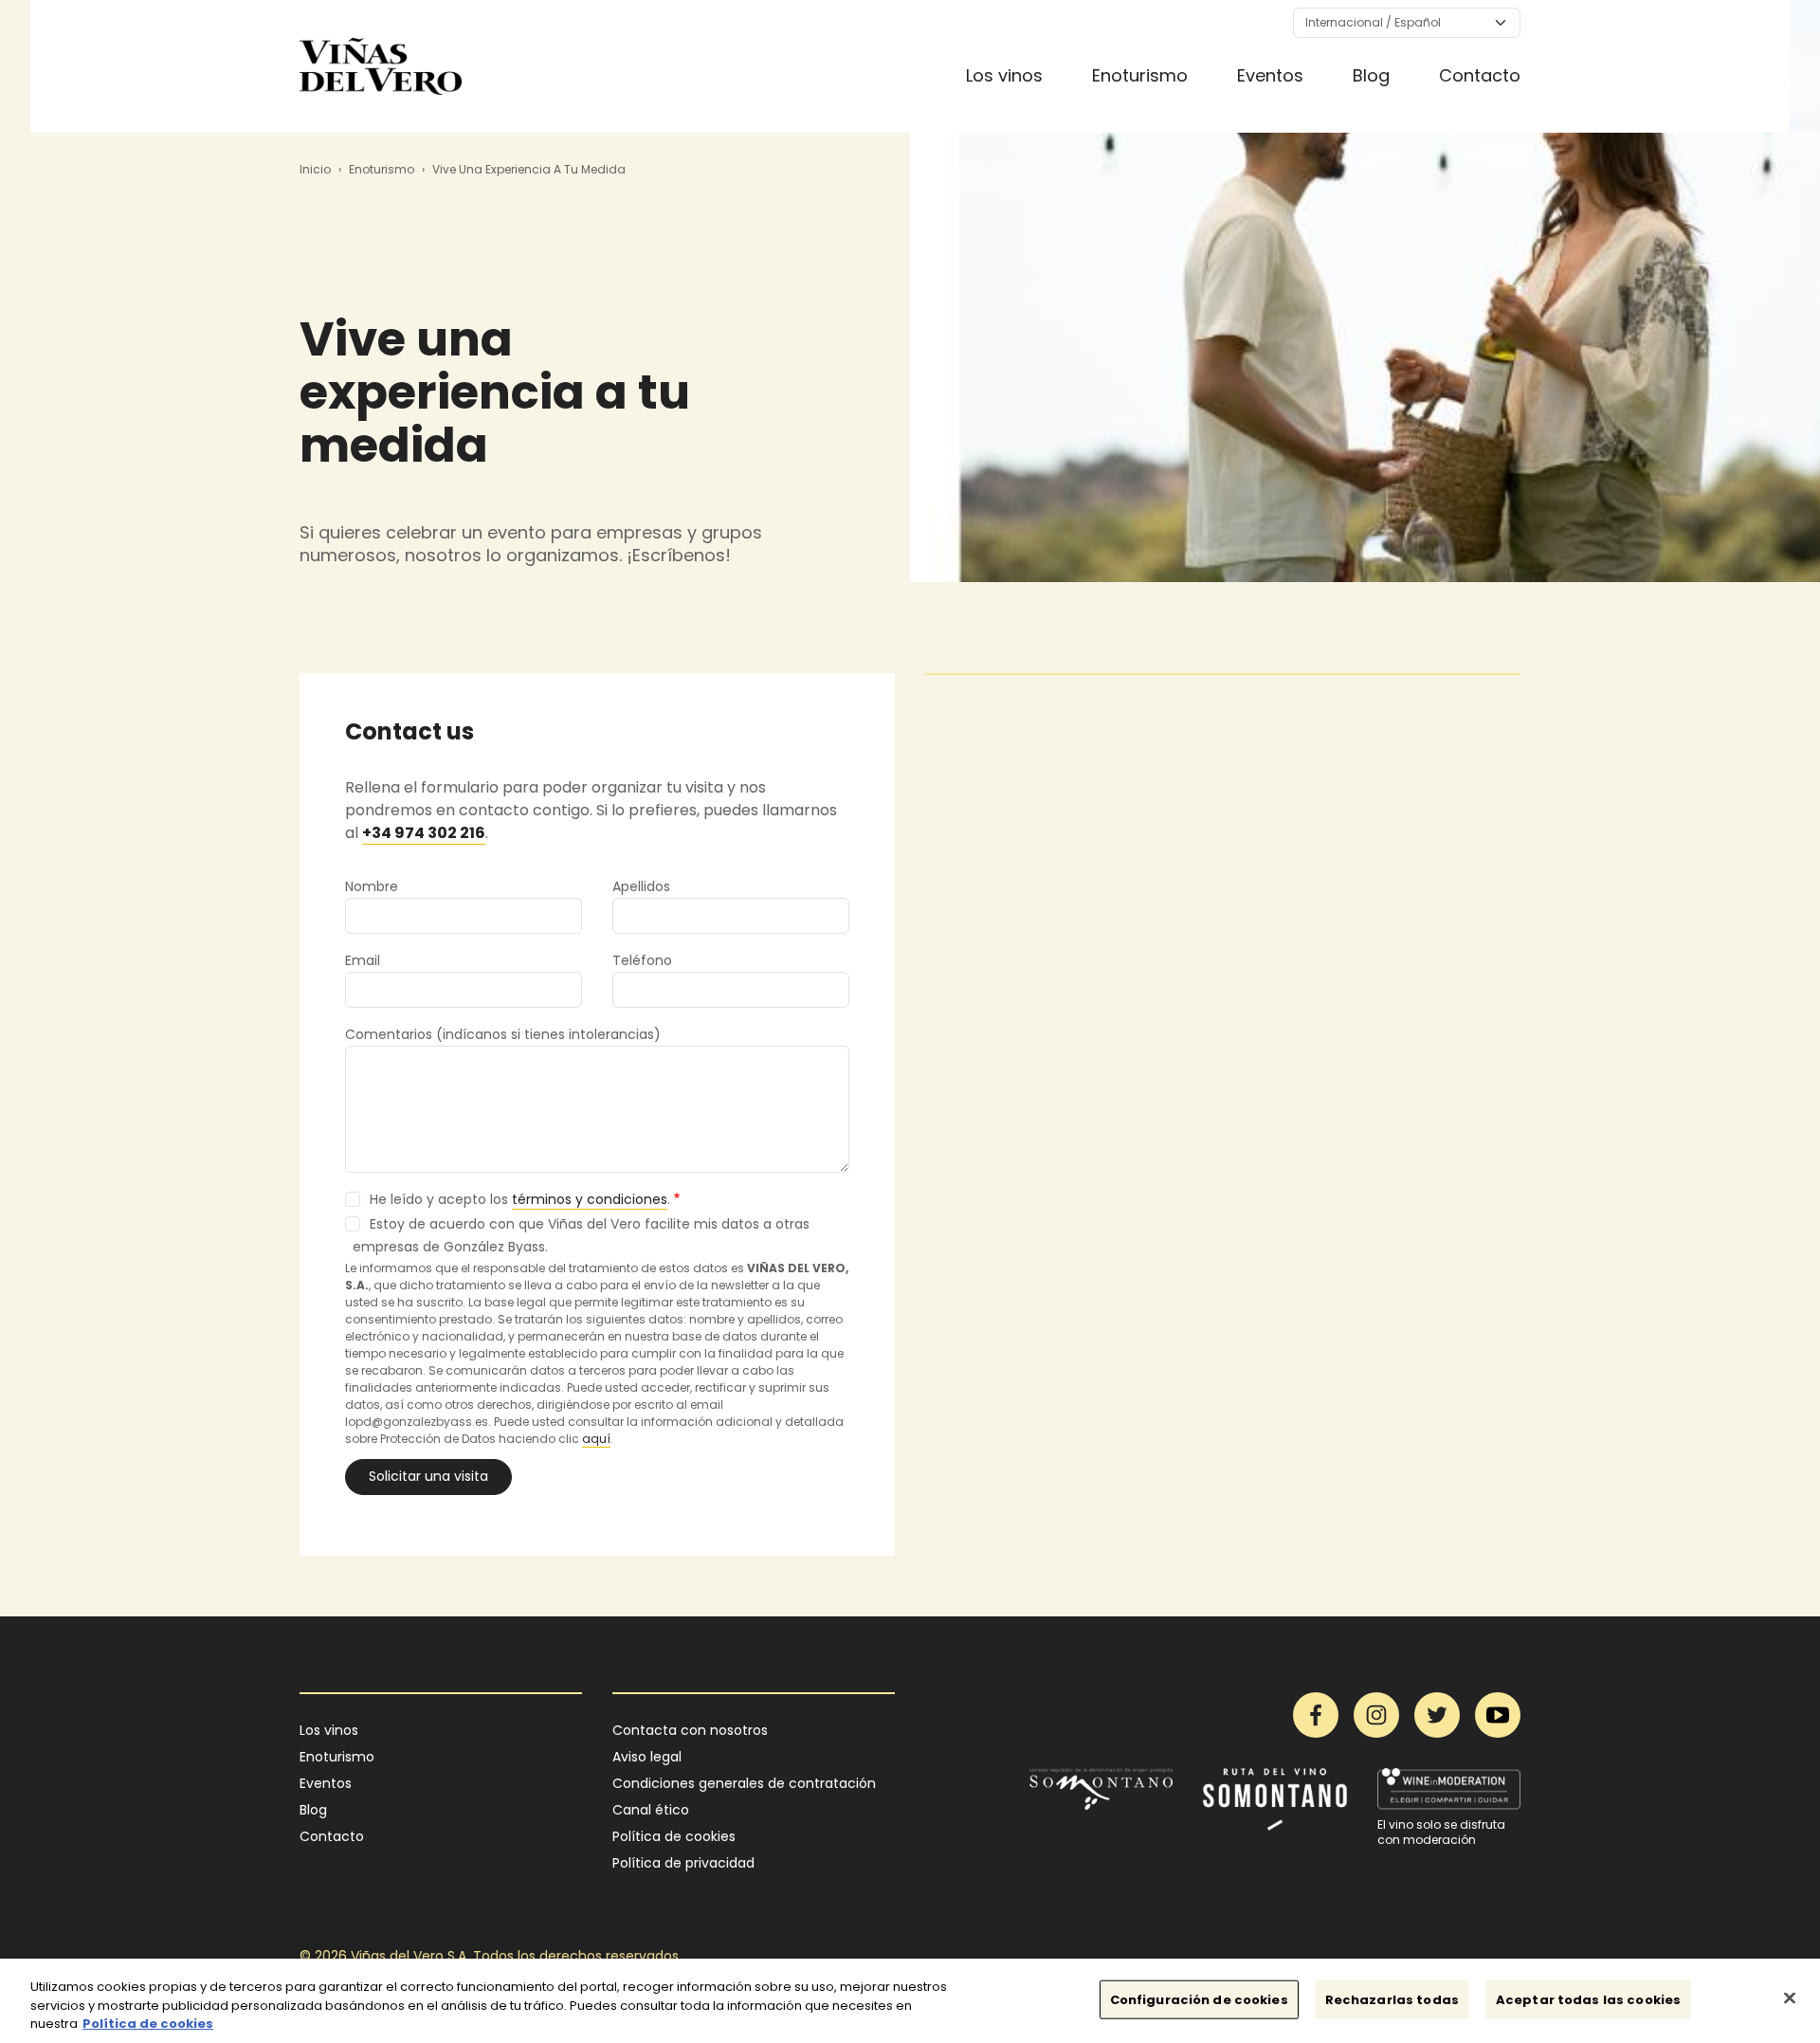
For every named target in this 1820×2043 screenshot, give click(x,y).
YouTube (1498, 1715)
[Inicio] (381, 66)
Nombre (372, 886)
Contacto (1480, 75)
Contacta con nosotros (690, 1730)
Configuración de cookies (1199, 1999)
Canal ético (651, 1810)
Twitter (1437, 1715)
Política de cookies (674, 1836)
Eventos (1270, 75)
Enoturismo (1140, 75)
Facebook (1316, 1715)
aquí (596, 1439)
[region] (910, 2001)
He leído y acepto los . (520, 1199)
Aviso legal (647, 1757)
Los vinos (1004, 75)
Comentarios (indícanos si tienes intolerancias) (503, 1034)
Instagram (1376, 1715)
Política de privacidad (683, 1863)
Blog (1371, 75)
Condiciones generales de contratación (744, 1783)
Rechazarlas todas (1392, 1999)
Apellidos (641, 886)
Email (363, 960)
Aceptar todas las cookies (1588, 1999)
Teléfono (642, 960)
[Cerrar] (1790, 1997)
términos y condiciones (590, 1199)
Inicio (315, 169)
